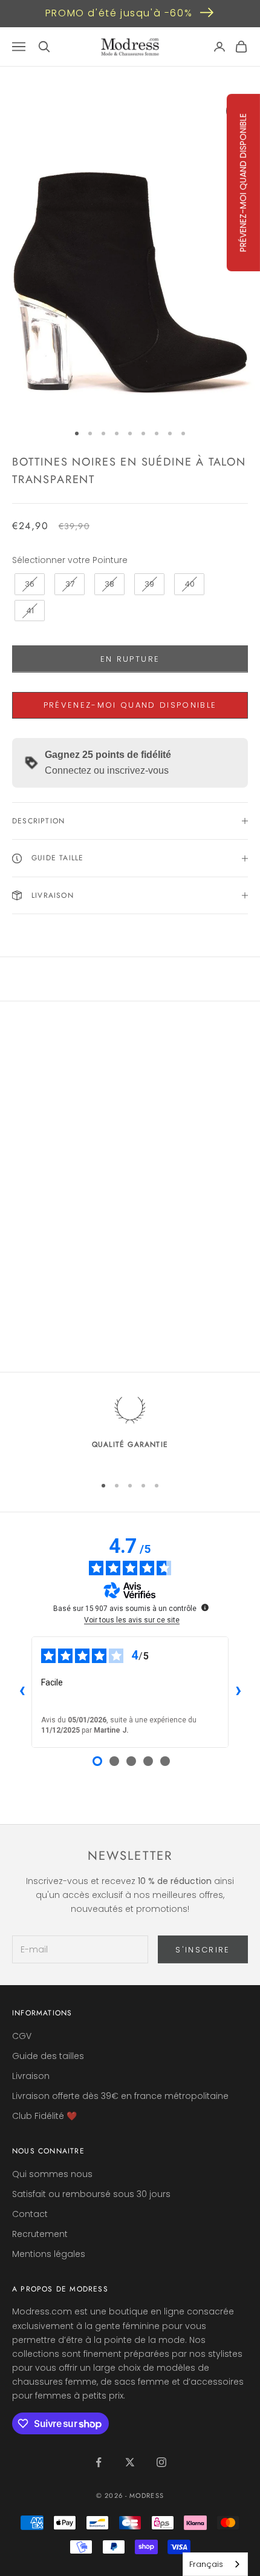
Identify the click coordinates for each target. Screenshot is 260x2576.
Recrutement (40, 2234)
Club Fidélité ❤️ (44, 2116)
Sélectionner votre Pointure (70, 560)
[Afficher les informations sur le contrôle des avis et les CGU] (205, 1607)
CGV (22, 2036)
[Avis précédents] (22, 1692)
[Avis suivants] (238, 1692)
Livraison (31, 2076)
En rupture (130, 659)
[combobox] (215, 2564)
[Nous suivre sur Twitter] (130, 2462)
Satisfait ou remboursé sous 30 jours (91, 2194)
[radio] (28, 584)
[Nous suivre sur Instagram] (161, 2462)
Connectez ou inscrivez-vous (107, 770)
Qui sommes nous (52, 2174)
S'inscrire (203, 1950)
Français (206, 2564)
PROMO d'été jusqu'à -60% (119, 13)
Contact (30, 2214)
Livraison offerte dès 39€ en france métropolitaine (120, 2096)
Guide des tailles (48, 2056)
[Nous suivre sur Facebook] (99, 2462)
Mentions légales (49, 2254)
